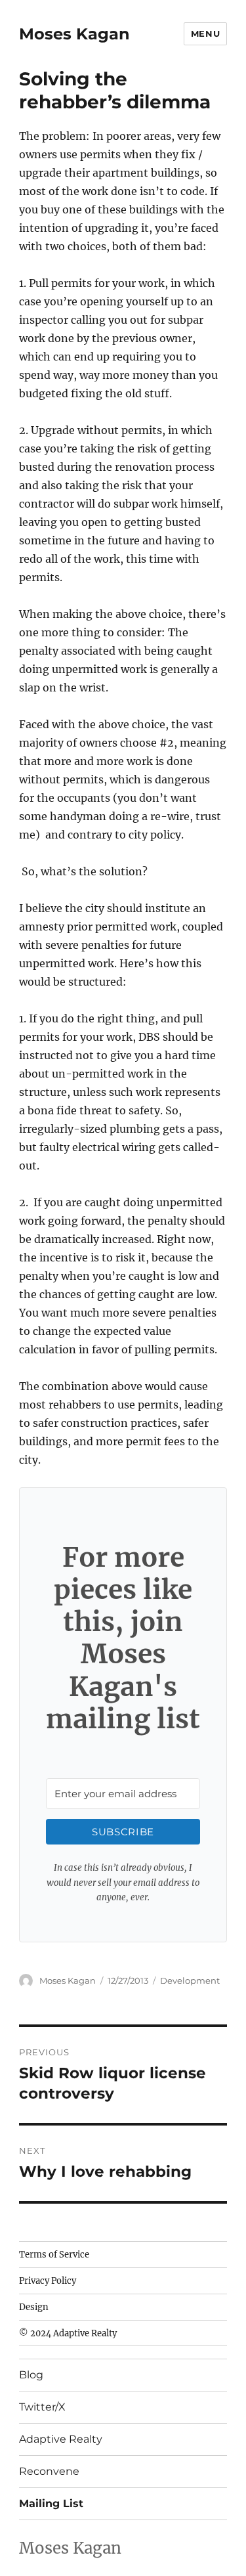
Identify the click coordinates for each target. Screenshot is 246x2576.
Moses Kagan (74, 34)
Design (34, 2307)
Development (190, 1980)
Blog (31, 2375)
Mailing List (51, 2503)
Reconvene (49, 2471)
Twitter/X (42, 2407)
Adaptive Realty (61, 2439)
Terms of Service (54, 2255)
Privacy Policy (48, 2281)
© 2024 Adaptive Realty (68, 2333)
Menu (205, 33)
